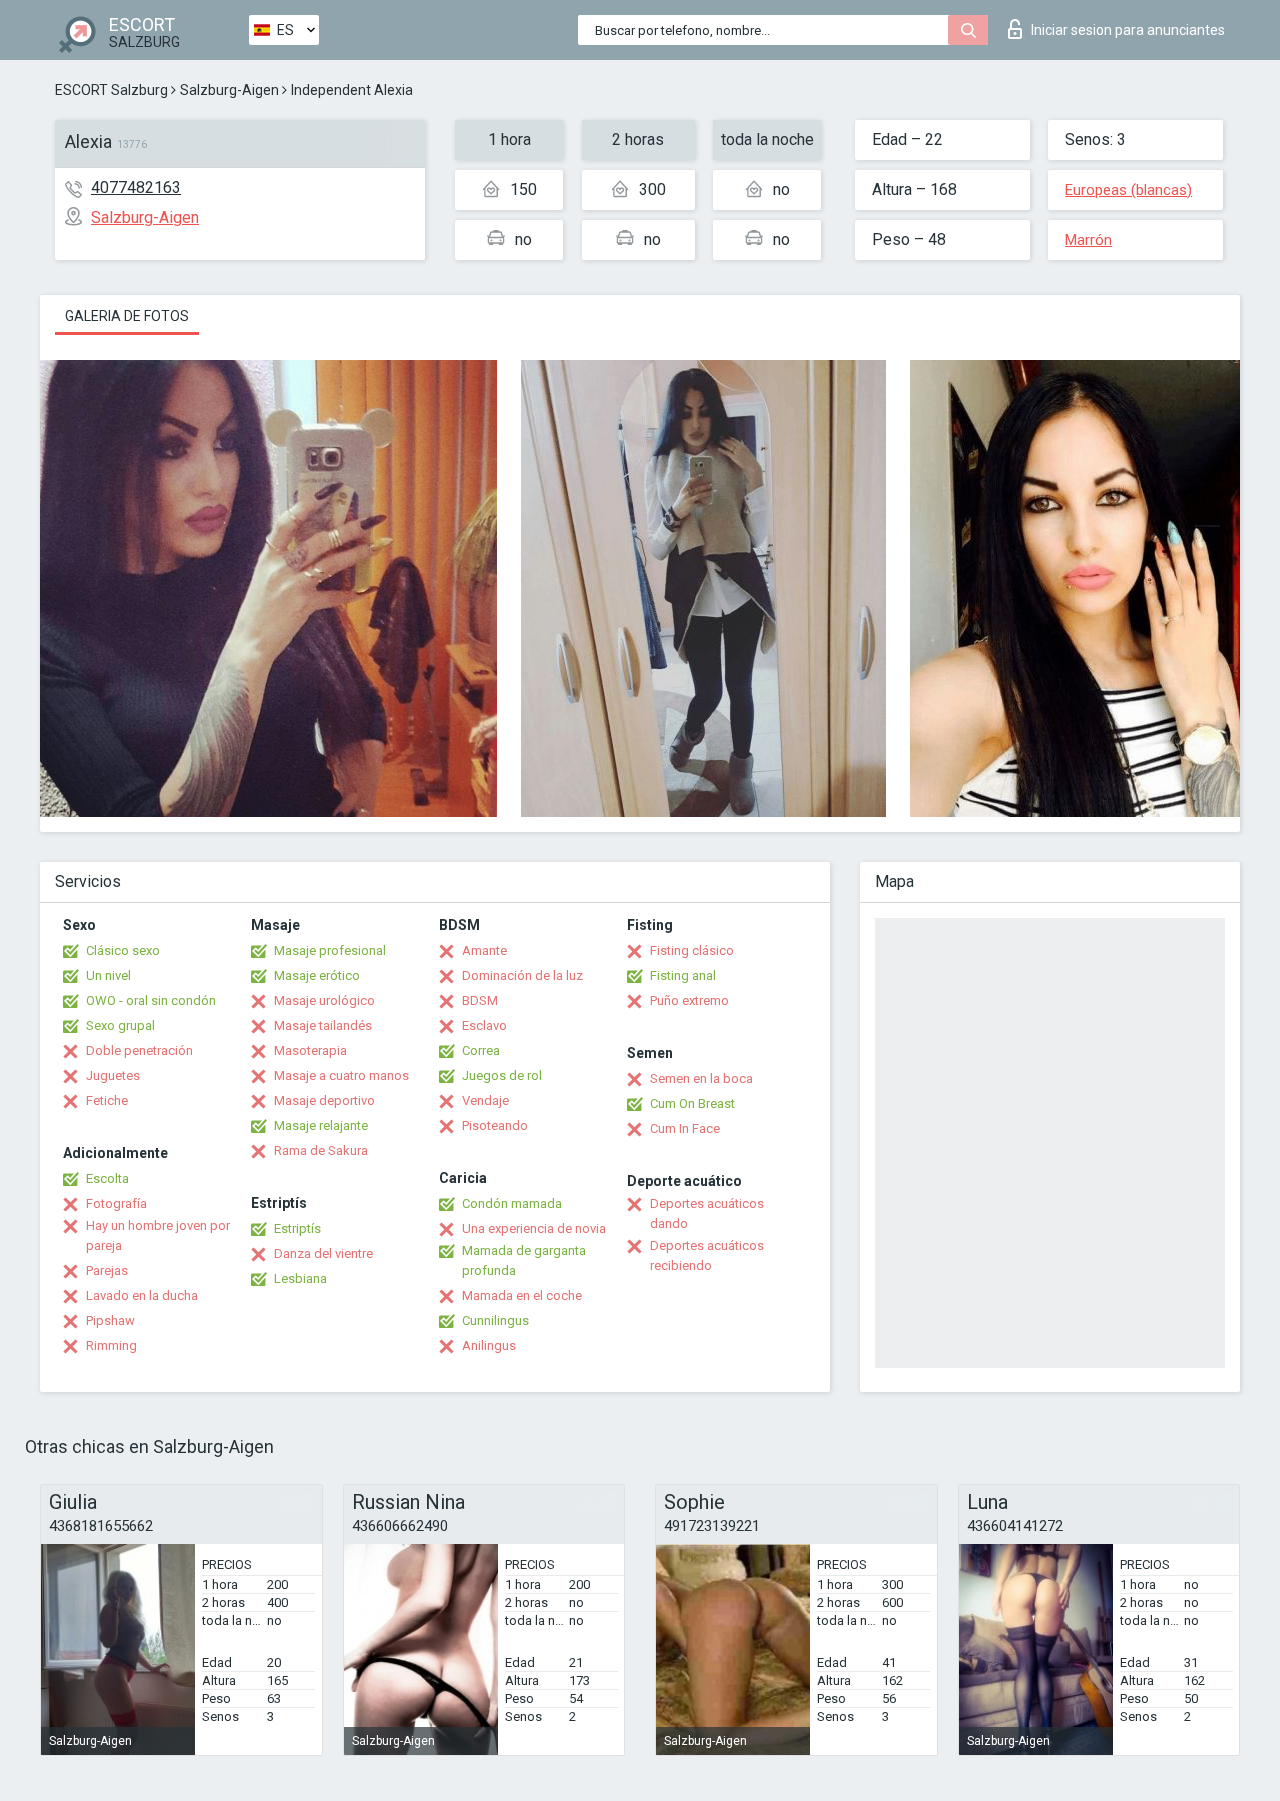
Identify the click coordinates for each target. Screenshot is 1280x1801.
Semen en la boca (701, 1078)
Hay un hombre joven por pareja (158, 1235)
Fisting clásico (692, 950)
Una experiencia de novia (534, 1228)
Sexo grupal (120, 1025)
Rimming (111, 1345)
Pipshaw (110, 1320)
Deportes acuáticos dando (707, 1213)
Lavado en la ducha (142, 1295)
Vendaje (485, 1100)
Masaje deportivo (324, 1100)
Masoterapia (310, 1050)
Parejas (107, 1270)
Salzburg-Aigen (229, 90)
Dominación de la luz (522, 975)
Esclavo (484, 1025)
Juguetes (113, 1075)
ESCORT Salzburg (111, 90)
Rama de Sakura (321, 1150)
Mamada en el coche (522, 1295)
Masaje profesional (330, 950)
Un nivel (108, 975)
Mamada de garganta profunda (524, 1260)
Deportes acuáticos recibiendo (707, 1255)
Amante (484, 950)
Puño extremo (689, 1000)
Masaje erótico (317, 975)
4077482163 (136, 187)
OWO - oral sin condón (151, 1000)
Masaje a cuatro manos (341, 1075)
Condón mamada (512, 1203)
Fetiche (107, 1100)
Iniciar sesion (1128, 30)
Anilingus (489, 1345)
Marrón (1088, 240)
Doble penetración (139, 1050)
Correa (481, 1050)
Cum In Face (685, 1128)
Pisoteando (495, 1125)
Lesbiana (300, 1278)
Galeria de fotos (127, 316)
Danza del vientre (323, 1253)
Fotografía (116, 1203)
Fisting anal (683, 975)
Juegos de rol (502, 1075)
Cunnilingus (495, 1320)
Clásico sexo (123, 950)
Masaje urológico (324, 1000)
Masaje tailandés (323, 1025)
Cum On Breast (692, 1103)
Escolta (107, 1178)
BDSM (480, 1000)
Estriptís (297, 1228)
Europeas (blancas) (1128, 190)
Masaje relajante (321, 1125)
